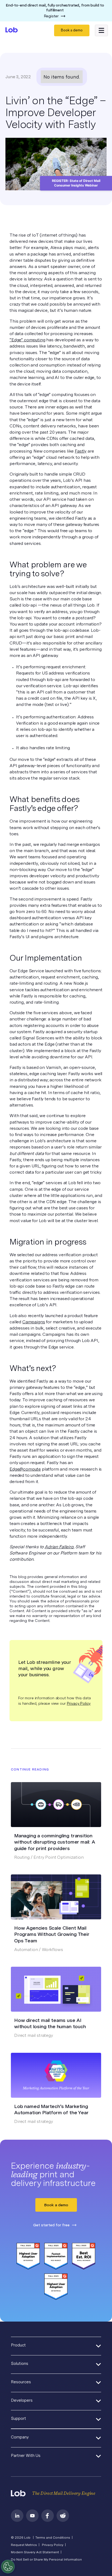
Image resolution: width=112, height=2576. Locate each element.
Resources (21, 2382)
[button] (101, 31)
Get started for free (51, 2225)
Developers (22, 2400)
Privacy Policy (79, 1703)
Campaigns (34, 1322)
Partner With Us (26, 2456)
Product (18, 2345)
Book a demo (72, 30)
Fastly (81, 451)
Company (20, 2437)
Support (18, 2418)
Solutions (20, 2364)
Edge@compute (25, 1469)
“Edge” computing (27, 340)
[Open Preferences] (8, 2567)
